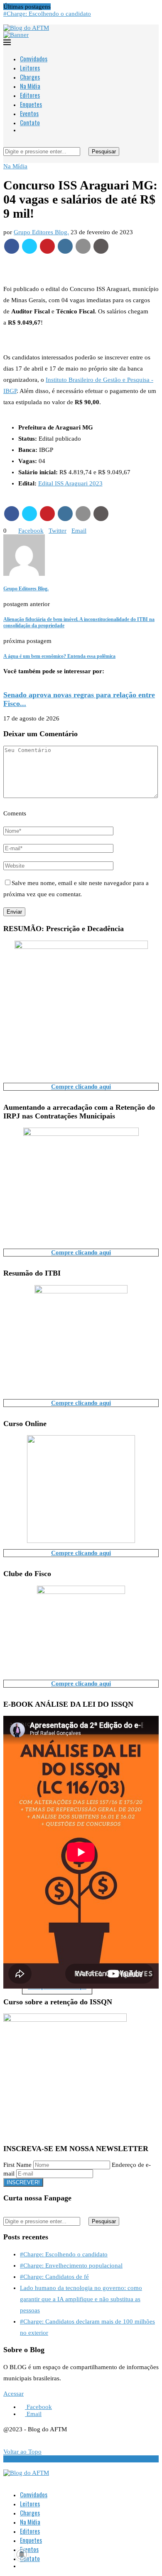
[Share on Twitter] (29, 246)
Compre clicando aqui (81, 1087)
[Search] (6, 143)
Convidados (34, 58)
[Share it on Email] (83, 246)
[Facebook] (6, 21)
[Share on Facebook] (12, 246)
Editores (30, 95)
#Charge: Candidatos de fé (54, 2277)
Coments (15, 813)
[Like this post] (9, 531)
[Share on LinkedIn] (65, 246)
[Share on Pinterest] (47, 246)
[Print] (101, 246)
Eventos (29, 113)
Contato (30, 122)
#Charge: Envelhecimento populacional (71, 2266)
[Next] (61, 7)
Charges (30, 77)
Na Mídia (30, 86)
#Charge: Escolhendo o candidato (47, 14)
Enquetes (31, 104)
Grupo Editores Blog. (41, 232)
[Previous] (55, 7)
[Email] (12, 21)
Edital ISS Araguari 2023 (70, 483)
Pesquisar (104, 152)
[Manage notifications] (22, 2554)
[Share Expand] (89, 531)
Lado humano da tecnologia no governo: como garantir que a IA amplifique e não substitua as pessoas (81, 2299)
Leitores (30, 68)
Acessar (13, 2394)
